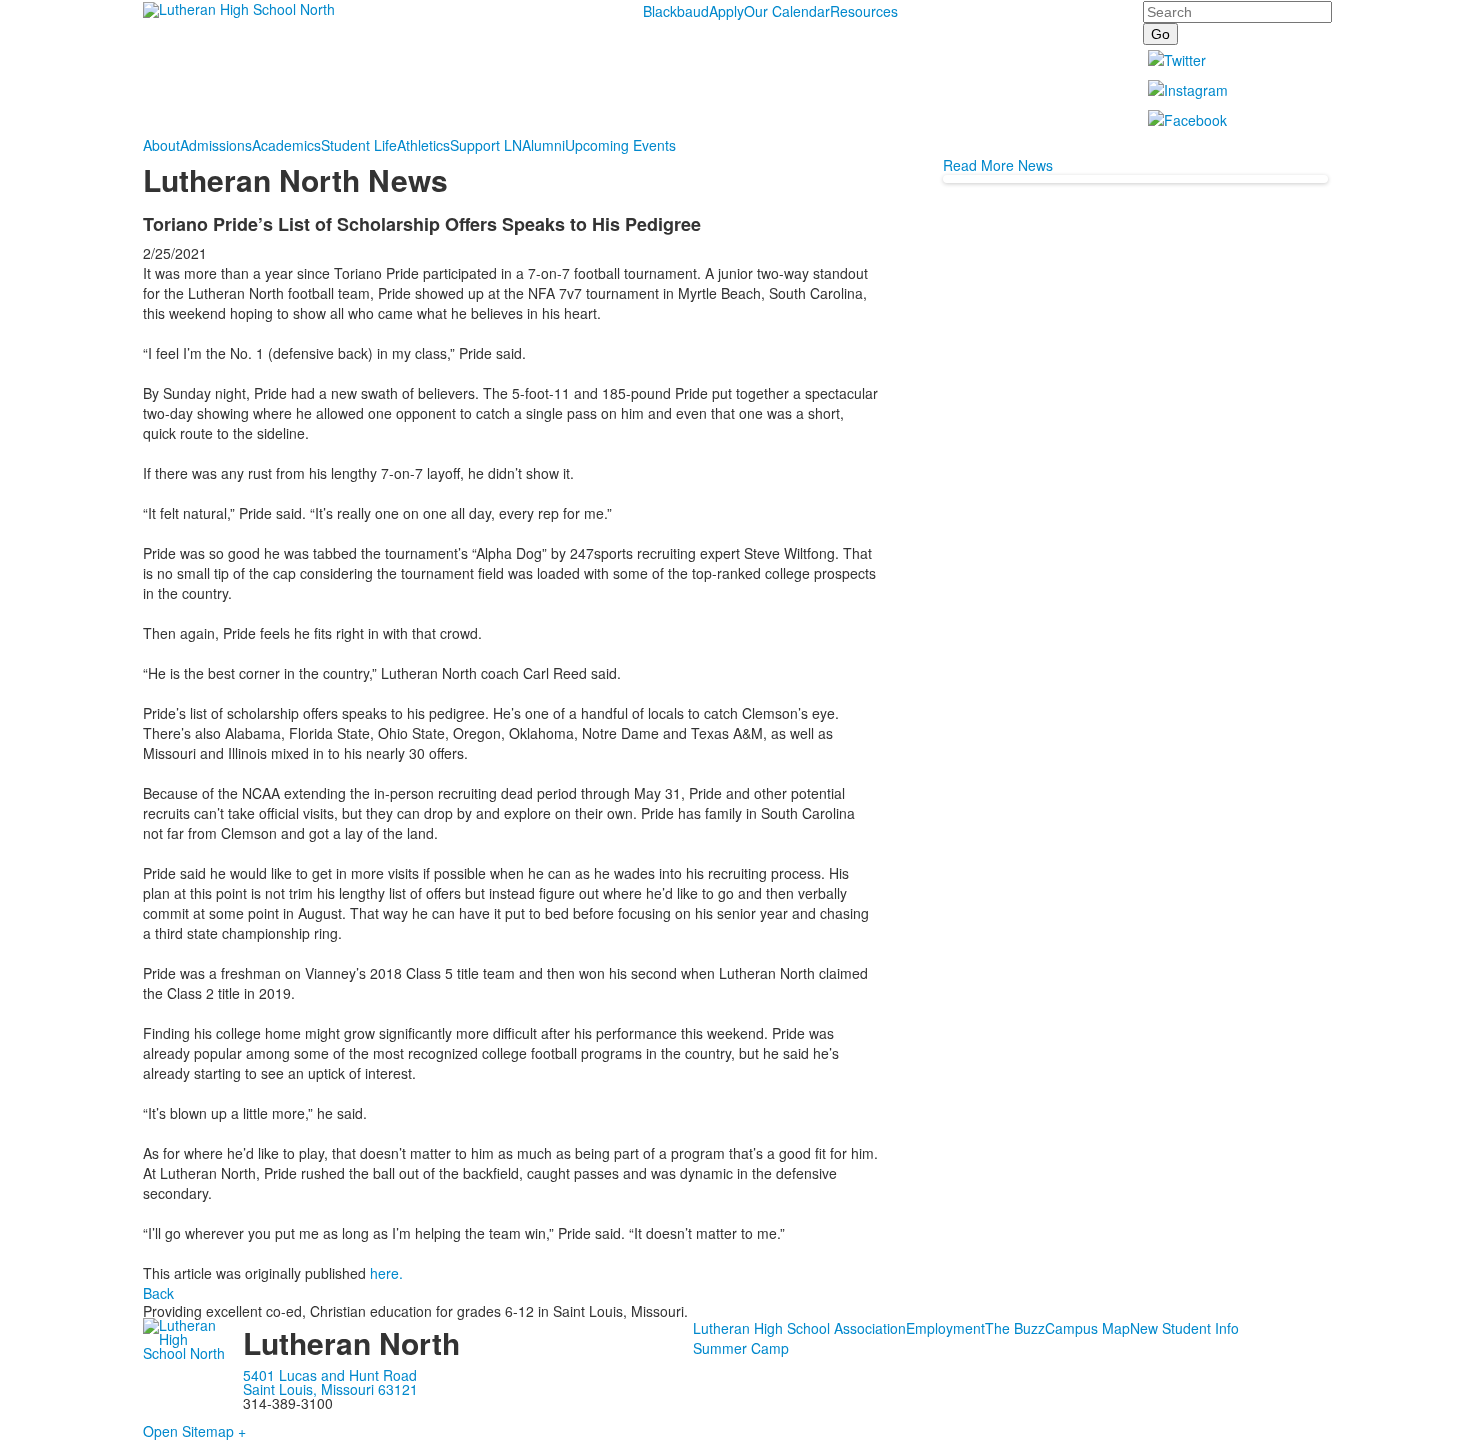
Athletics (423, 145)
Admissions (216, 145)
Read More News (998, 165)
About (161, 145)
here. (388, 1273)
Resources (864, 11)
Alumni (543, 145)
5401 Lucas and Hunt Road (330, 1375)
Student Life (359, 145)
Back (158, 1293)
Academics (286, 145)
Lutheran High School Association (799, 1328)
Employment (945, 1328)
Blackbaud (676, 11)
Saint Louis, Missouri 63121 (330, 1389)
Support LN (486, 145)
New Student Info (1184, 1328)
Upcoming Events (620, 145)
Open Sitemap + (194, 1431)
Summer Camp (741, 1348)
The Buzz (1015, 1328)
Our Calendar (787, 11)
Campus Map (1087, 1328)
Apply (726, 11)
